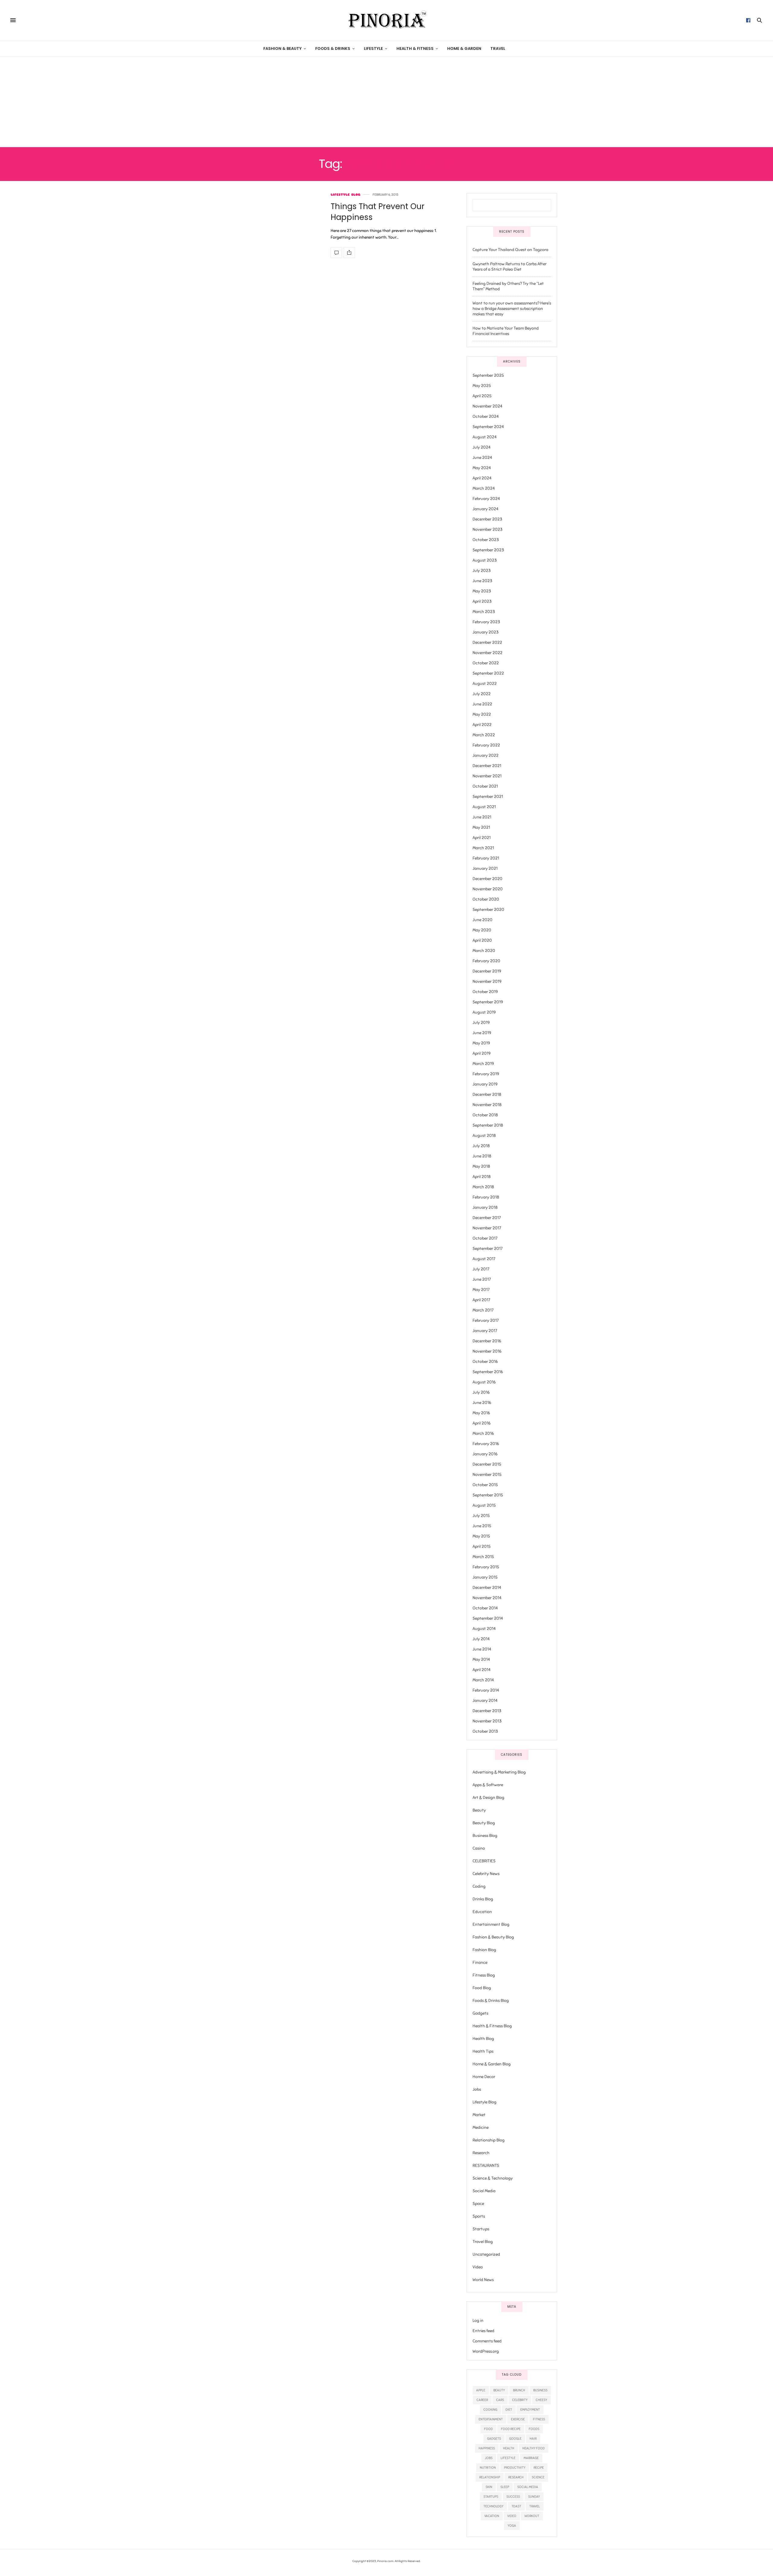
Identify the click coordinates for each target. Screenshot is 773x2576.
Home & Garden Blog (492, 2064)
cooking (490, 2410)
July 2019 (481, 1023)
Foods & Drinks (333, 48)
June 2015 (482, 1526)
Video (478, 2267)
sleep (505, 2487)
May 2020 (482, 930)
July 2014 (481, 1639)
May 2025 (482, 386)
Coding (479, 1886)
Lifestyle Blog (345, 195)
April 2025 (482, 396)
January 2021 (485, 868)
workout (532, 2516)
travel (535, 2506)
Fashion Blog (484, 1950)
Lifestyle (373, 48)
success (513, 2497)
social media (528, 2487)
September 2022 (488, 673)
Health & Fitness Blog (492, 2026)
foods (534, 2429)
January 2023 (486, 632)
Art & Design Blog (488, 1798)
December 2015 (487, 1464)
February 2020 (486, 961)
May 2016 (481, 1413)
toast (516, 2506)
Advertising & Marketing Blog (499, 1772)
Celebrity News (486, 1874)
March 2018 (483, 1187)
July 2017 (481, 1269)
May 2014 (481, 1659)
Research (481, 2153)
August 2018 (484, 1136)
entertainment (491, 2419)
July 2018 (481, 1146)
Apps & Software (488, 1785)
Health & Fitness (415, 48)
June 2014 (482, 1649)
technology (493, 2506)
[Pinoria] (386, 20)
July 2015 (481, 1516)
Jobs (477, 2089)
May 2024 (482, 468)
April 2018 (482, 1177)
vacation (492, 2516)
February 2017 (486, 1320)
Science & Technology (493, 2178)
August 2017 (484, 1259)
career (482, 2400)
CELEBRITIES (484, 1861)
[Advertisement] (386, 102)
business (540, 2390)
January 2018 (485, 1207)
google (515, 2439)
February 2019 (486, 1074)
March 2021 (483, 848)
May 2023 (482, 591)
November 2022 (488, 653)
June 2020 (483, 920)
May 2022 (482, 714)
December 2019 (487, 971)
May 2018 (481, 1166)
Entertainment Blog (491, 1924)
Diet (509, 2410)
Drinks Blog (483, 1899)
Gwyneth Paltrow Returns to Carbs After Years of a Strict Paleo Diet (510, 267)
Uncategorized (486, 2254)
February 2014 (486, 1690)
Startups (481, 2229)
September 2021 (488, 797)
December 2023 (487, 519)
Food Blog (482, 1988)
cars (500, 2400)
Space (478, 2204)
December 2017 (487, 1218)
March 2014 (483, 1680)
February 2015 (486, 1567)
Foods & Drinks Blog (491, 2001)
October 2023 (486, 540)
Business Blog (485, 1836)
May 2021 (481, 827)
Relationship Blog (489, 2140)
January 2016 (485, 1454)
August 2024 (485, 437)
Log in (478, 2321)
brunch (519, 2390)
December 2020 (488, 879)
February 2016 (486, 1444)
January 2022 (486, 755)
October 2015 (485, 1485)
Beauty (479, 1810)
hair (533, 2439)
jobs (489, 2458)
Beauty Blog (484, 1823)
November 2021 (487, 776)
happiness (487, 2448)
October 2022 (486, 663)
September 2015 (488, 1495)
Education (482, 1912)
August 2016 (484, 1382)
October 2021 (485, 786)
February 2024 (486, 499)
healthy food (534, 2448)
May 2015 (481, 1536)
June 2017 (482, 1279)
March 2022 (484, 735)
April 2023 (482, 601)
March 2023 (484, 612)
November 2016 (487, 1351)
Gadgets (480, 2013)
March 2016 (483, 1433)
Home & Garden (464, 48)
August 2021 (484, 807)
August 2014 (484, 1629)
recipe (539, 2468)
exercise (518, 2419)
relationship (490, 2477)
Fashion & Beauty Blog (493, 1937)
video (512, 2516)
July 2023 (482, 571)
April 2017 (481, 1300)
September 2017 (488, 1249)
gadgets (494, 2439)
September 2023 (488, 550)
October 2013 (485, 1731)
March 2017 (483, 1310)
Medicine (481, 2127)
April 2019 (482, 1053)
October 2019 (485, 992)
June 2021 (482, 817)
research (516, 2477)
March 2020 (484, 951)
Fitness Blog (484, 1975)
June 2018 (482, 1156)
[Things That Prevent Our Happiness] (336, 253)
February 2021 (486, 858)
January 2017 (485, 1331)
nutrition (488, 2468)
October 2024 (486, 416)
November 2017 (487, 1228)
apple (481, 2390)
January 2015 (485, 1577)
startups (491, 2497)
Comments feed (487, 2341)
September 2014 (488, 1618)
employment (530, 2410)
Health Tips (483, 2051)
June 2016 (482, 1403)
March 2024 (484, 488)
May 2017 (481, 1290)
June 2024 (482, 458)
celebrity (520, 2400)
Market (479, 2115)
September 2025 (488, 375)
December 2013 (487, 1711)
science (538, 2477)
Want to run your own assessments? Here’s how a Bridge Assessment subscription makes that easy (512, 309)
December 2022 (487, 642)
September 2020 (488, 910)
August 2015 (484, 1505)
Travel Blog (483, 2242)
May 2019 (481, 1043)
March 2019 (483, 1064)
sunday (534, 2497)
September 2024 (488, 427)
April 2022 (482, 725)
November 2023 (488, 529)
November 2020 (488, 889)
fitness (539, 2419)
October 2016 (485, 1362)
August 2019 (484, 1012)
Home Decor (484, 2077)
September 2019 (488, 1002)
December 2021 (487, 766)
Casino (479, 1848)
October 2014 (485, 1608)
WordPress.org (486, 2351)
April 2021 (482, 838)
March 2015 (483, 1557)
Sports (479, 2216)
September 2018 (488, 1125)
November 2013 (487, 1721)
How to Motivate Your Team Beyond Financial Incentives (506, 331)
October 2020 (486, 899)
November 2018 (487, 1105)
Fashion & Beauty (282, 48)
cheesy (541, 2400)
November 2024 (488, 406)
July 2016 (481, 1392)
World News (483, 2280)
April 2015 (482, 1546)
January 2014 (485, 1701)
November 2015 (487, 1475)
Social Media (484, 2191)
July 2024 (482, 447)
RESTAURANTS (486, 2166)
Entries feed (483, 2331)
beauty (499, 2390)
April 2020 (482, 940)
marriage (531, 2458)
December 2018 (487, 1094)
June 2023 (482, 581)
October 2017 (485, 1238)
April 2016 (482, 1423)
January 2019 (485, 1084)
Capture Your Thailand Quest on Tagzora (510, 250)
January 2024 (486, 509)
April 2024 (482, 478)
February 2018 (486, 1197)
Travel (498, 48)
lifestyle (508, 2458)
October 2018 (485, 1115)
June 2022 (482, 704)
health (509, 2448)
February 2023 (486, 622)
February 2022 (486, 745)
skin (489, 2487)
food (488, 2429)
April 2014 (482, 1670)
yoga (512, 2526)
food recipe (511, 2429)
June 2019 (482, 1033)
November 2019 (487, 981)
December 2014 (487, 1588)
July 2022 (482, 694)
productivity (515, 2468)
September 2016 (488, 1372)
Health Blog (483, 2039)
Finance (480, 1963)
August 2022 (485, 684)
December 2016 (487, 1341)
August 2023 (485, 560)
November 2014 (487, 1598)
